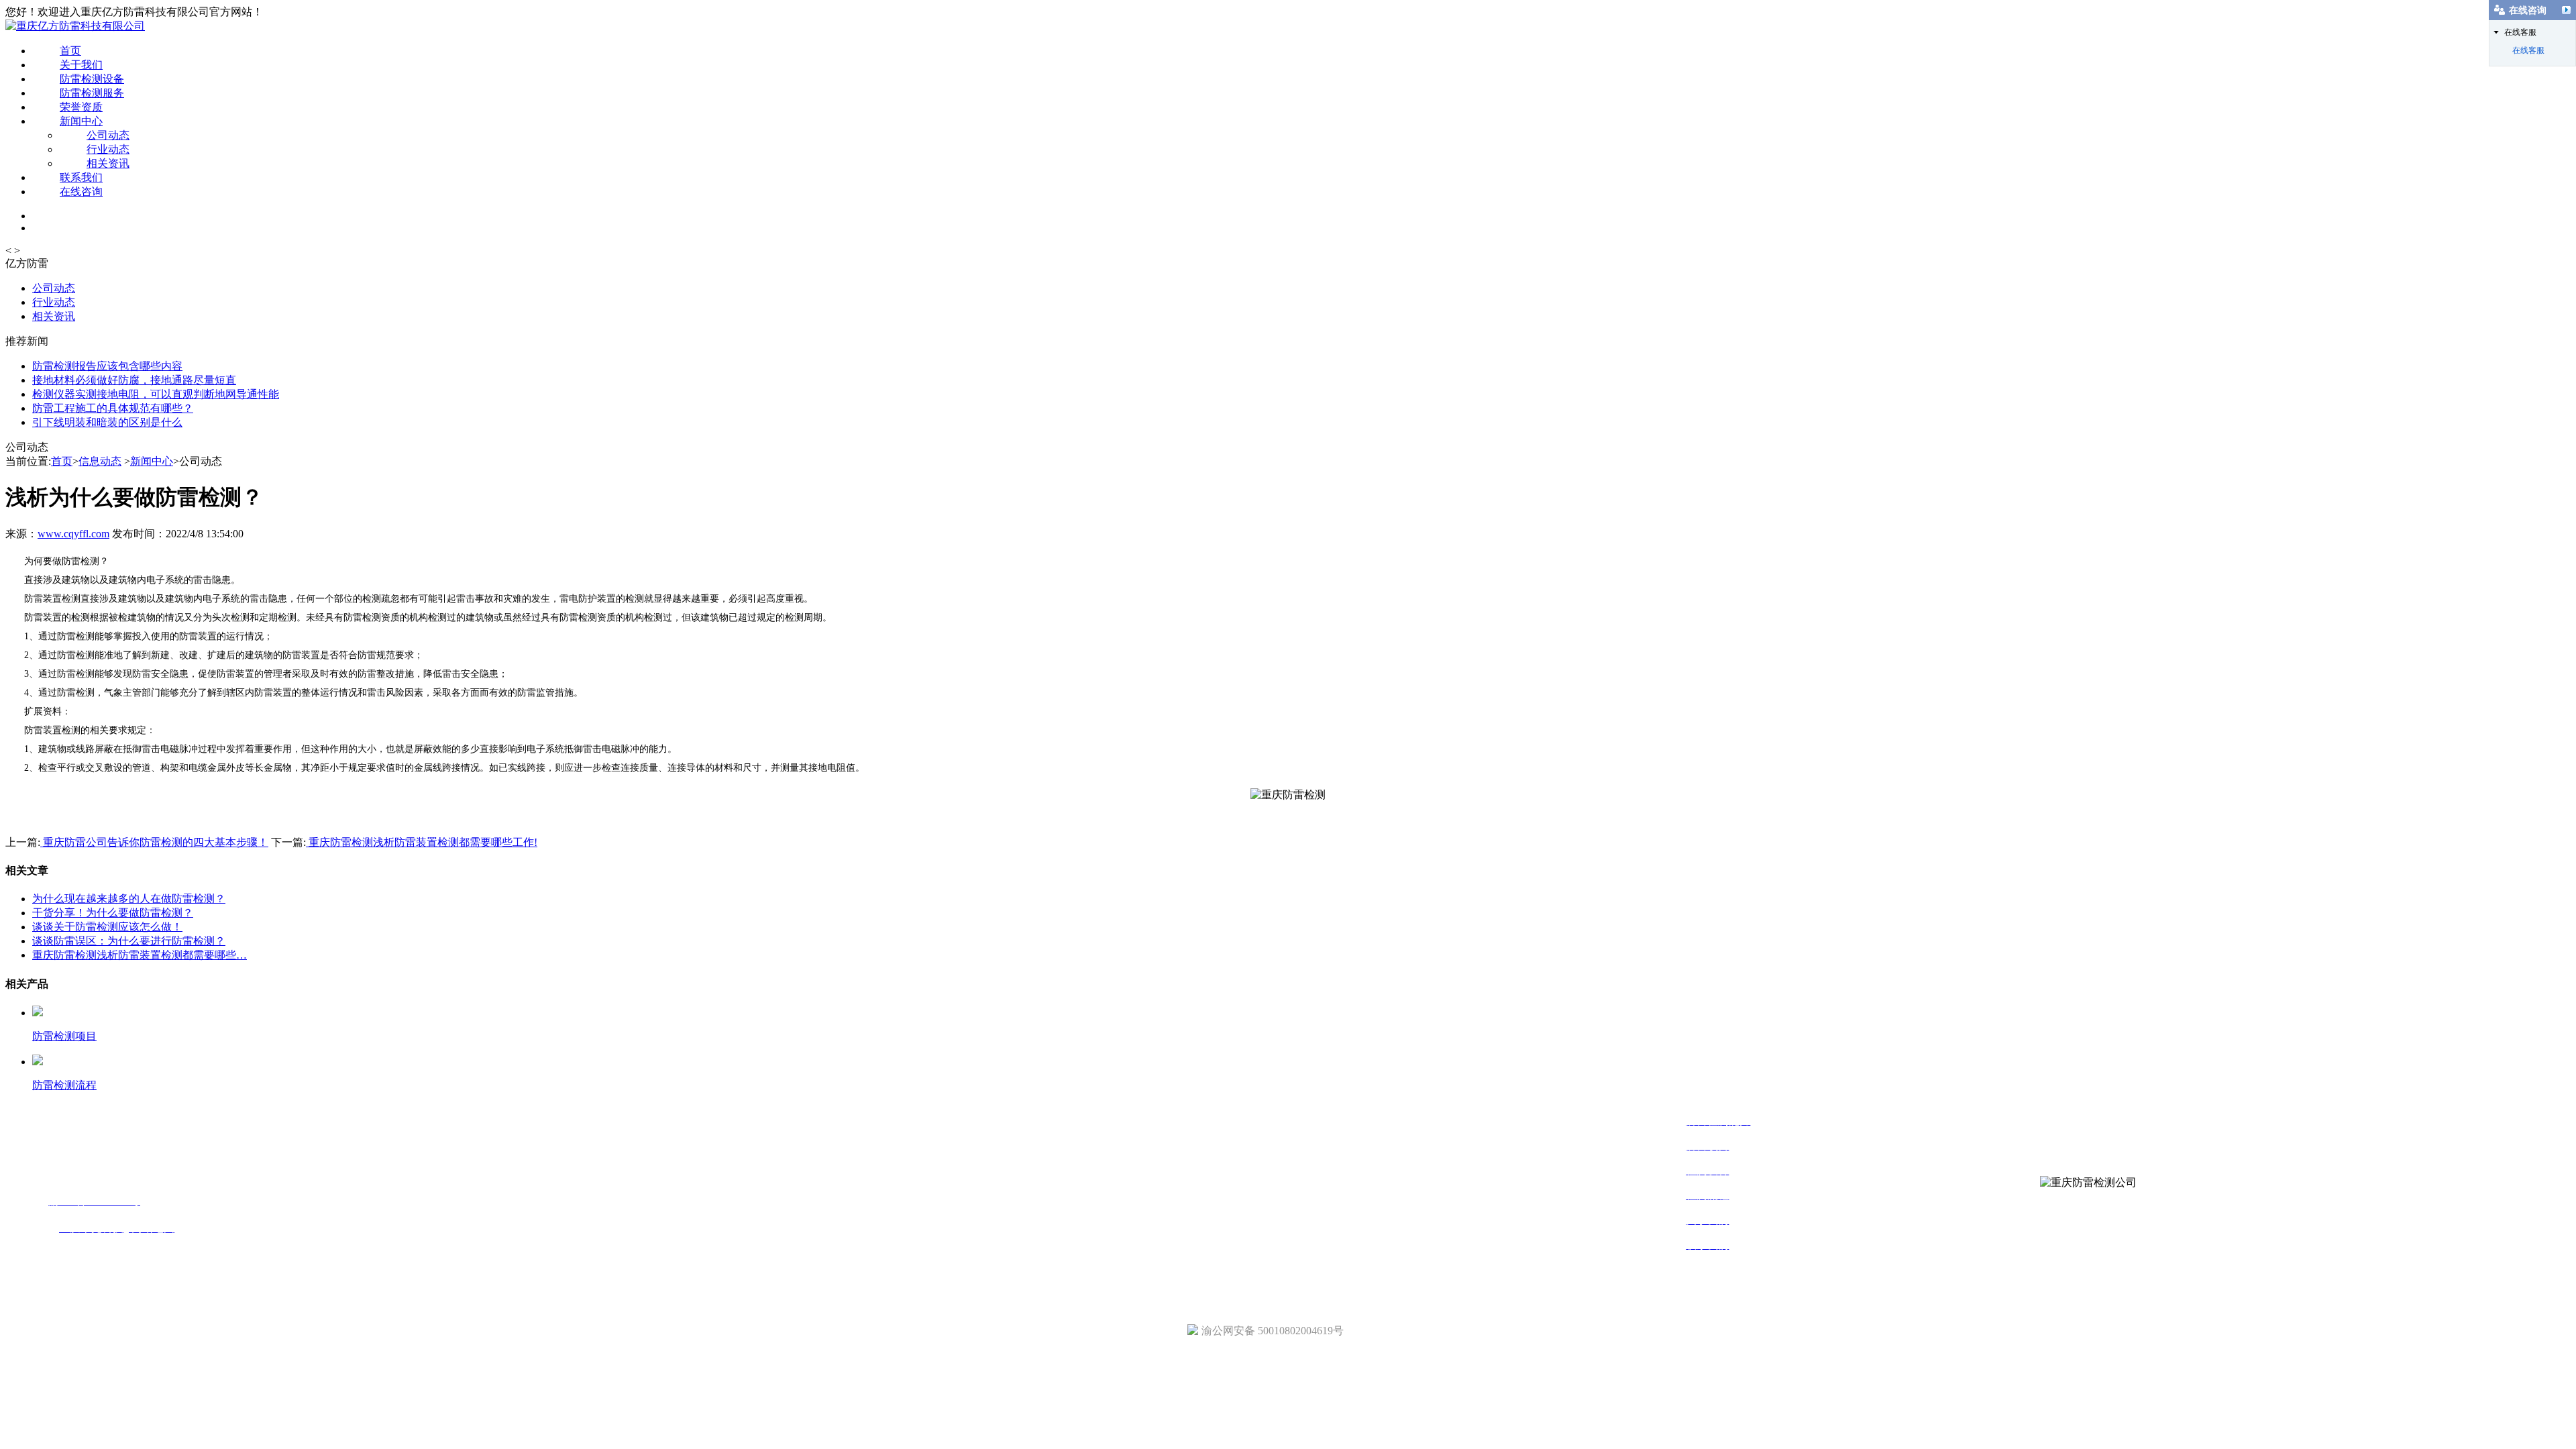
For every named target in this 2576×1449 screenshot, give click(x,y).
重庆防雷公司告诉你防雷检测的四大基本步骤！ (154, 842)
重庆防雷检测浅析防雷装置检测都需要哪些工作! (422, 842)
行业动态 (108, 149)
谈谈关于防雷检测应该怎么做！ (107, 927)
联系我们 (81, 177)
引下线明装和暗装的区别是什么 (107, 422)
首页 (70, 51)
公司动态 (108, 135)
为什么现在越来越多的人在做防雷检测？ (129, 899)
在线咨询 (81, 192)
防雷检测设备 (92, 79)
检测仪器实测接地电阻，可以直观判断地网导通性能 (156, 394)
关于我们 (81, 65)
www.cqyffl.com (73, 534)
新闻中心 (81, 121)
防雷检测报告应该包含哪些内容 (107, 366)
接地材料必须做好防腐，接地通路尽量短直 (134, 380)
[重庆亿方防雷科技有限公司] (75, 26)
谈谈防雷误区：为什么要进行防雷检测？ (129, 941)
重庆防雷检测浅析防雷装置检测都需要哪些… (140, 955)
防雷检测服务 (92, 93)
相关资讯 (108, 163)
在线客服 (2528, 50)
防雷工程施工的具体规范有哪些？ (113, 408)
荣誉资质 (81, 107)
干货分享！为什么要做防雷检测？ (113, 913)
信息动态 (100, 461)
